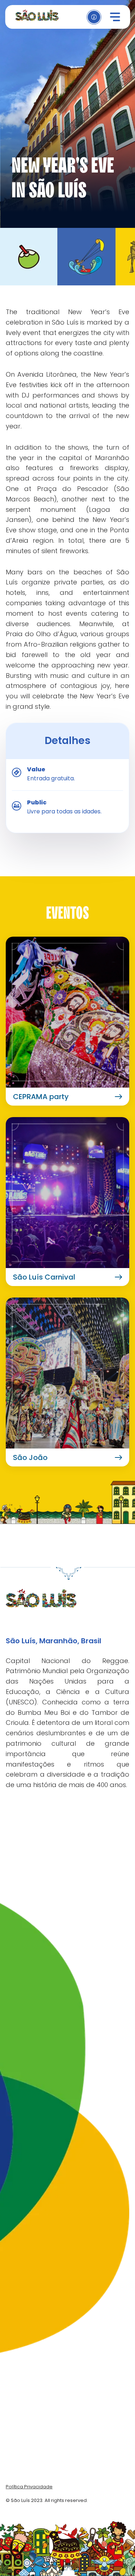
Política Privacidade (29, 2487)
